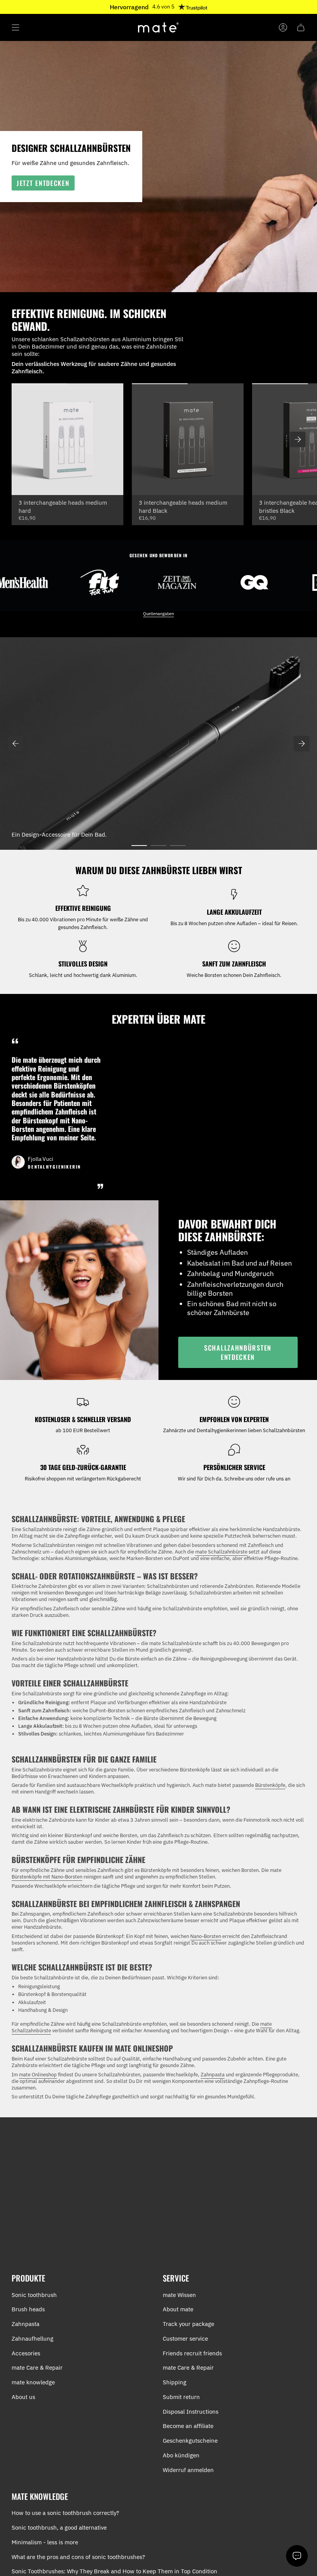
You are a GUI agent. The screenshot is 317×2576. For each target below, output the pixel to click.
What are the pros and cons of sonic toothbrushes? (78, 2557)
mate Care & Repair (37, 2368)
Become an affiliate (188, 2426)
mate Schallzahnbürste (221, 1552)
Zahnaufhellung (32, 2339)
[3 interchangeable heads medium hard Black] (188, 439)
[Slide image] (158, 744)
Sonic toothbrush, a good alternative (59, 2528)
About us (23, 2397)
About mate (178, 2309)
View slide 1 (139, 846)
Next (298, 439)
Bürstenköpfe (270, 1785)
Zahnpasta (213, 2075)
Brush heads (28, 2309)
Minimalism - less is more (45, 2542)
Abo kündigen (181, 2455)
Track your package (188, 2324)
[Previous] (15, 744)
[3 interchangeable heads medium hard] (67, 439)
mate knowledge (33, 2382)
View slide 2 (158, 846)
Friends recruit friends (192, 2353)
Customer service (185, 2339)
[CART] (301, 27)
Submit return (181, 2397)
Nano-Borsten (206, 1936)
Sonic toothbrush (34, 2295)
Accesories (26, 2353)
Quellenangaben (158, 614)
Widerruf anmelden (188, 2470)
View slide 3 (178, 846)
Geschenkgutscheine (190, 2441)
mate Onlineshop (38, 2075)
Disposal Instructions (191, 2412)
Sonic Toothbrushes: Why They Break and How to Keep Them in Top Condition (114, 2571)
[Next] (302, 744)
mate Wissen (179, 2295)
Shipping (175, 2382)
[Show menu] (15, 27)
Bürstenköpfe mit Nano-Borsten (47, 1877)
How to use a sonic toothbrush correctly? (65, 2513)
